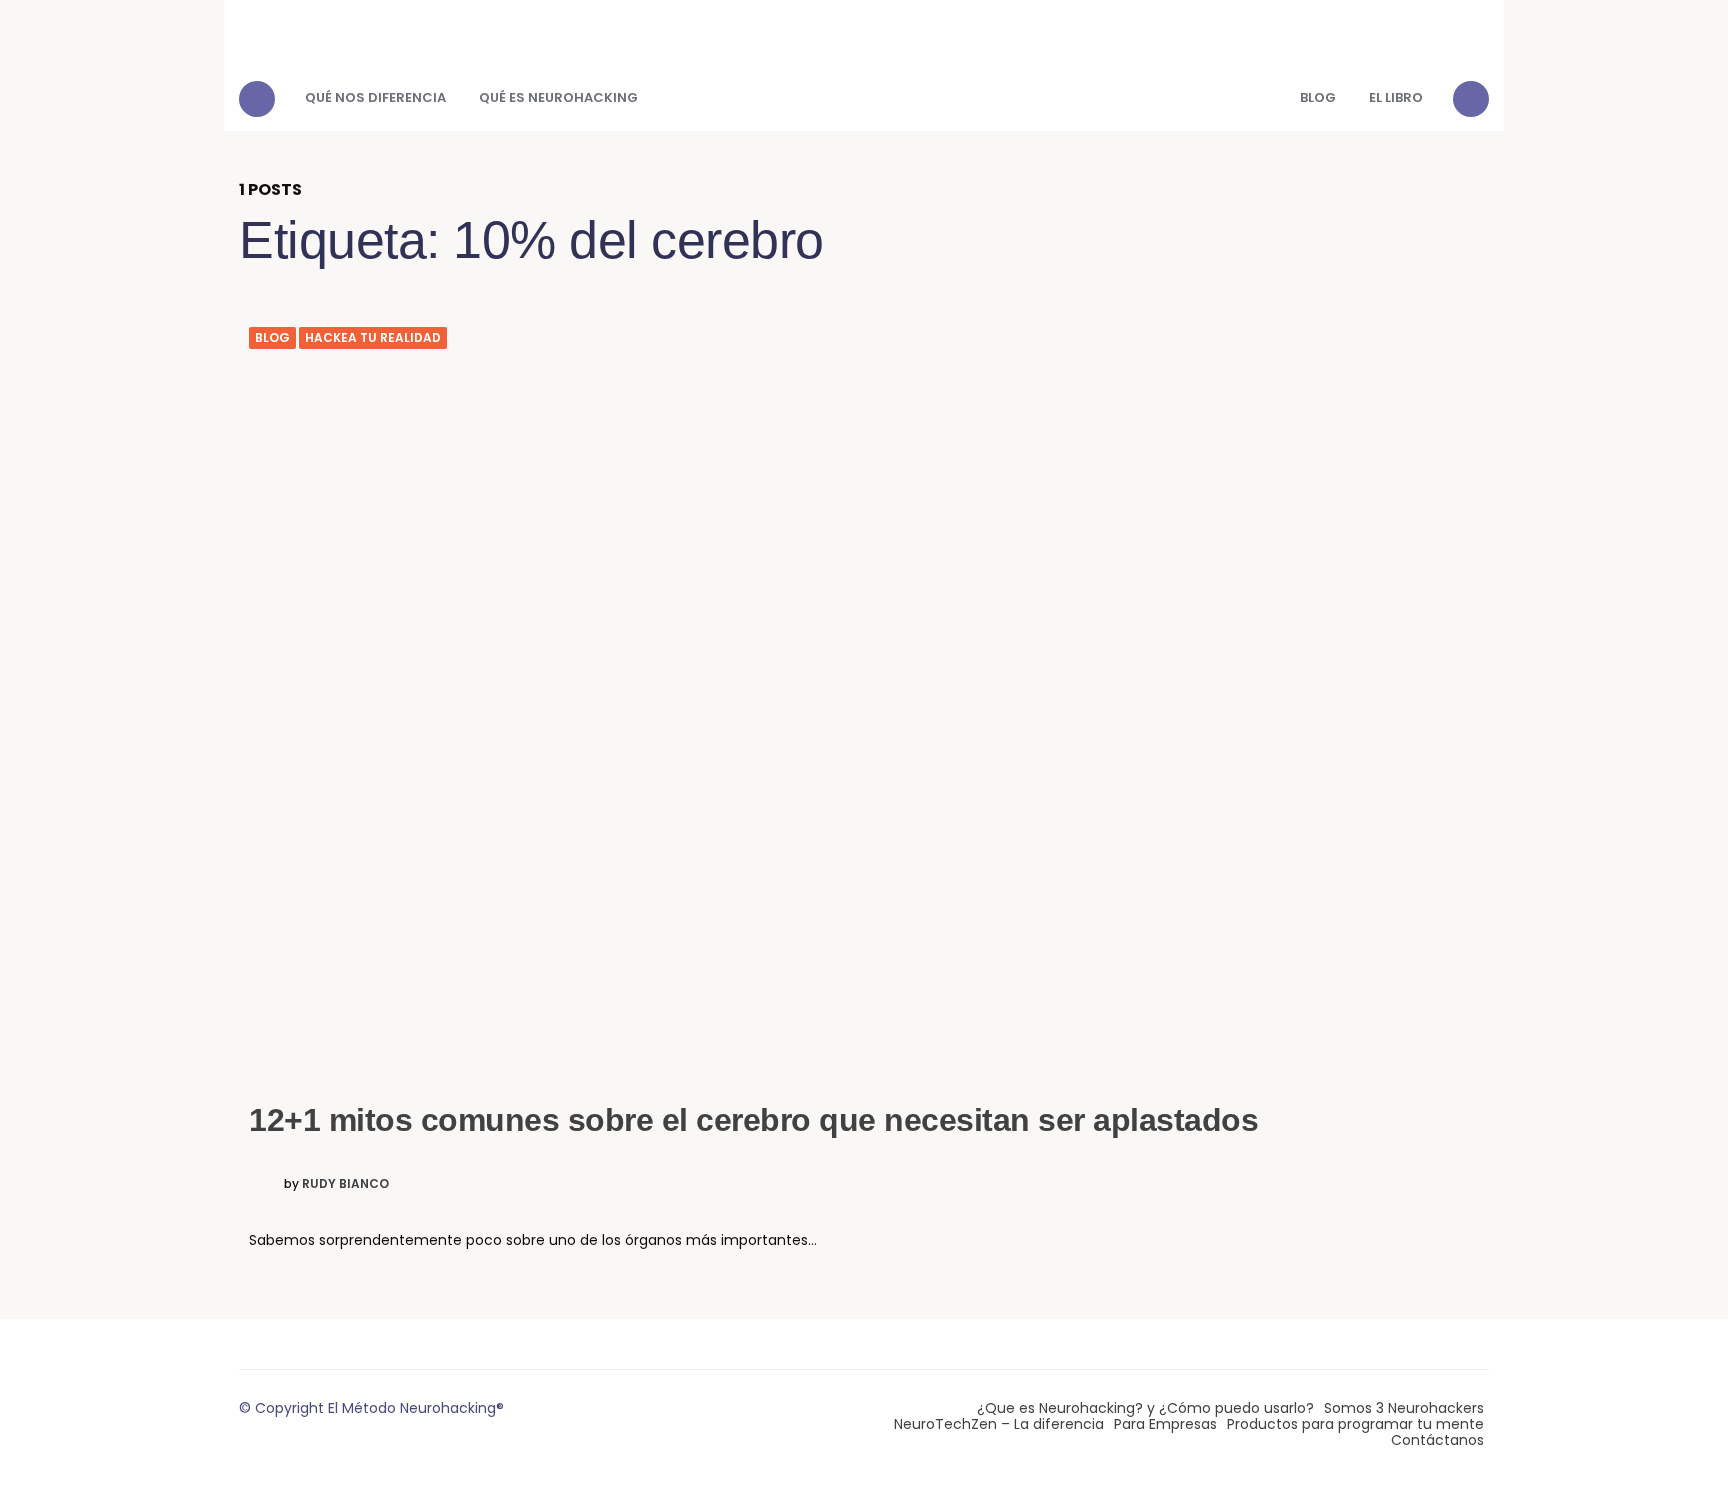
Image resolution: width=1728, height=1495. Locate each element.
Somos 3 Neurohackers (1404, 1408)
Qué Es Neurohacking (558, 97)
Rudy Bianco (345, 1184)
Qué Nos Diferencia (375, 97)
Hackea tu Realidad (373, 338)
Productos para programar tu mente (1355, 1424)
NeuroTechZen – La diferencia (999, 1424)
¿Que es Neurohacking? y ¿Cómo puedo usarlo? (1145, 1408)
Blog (1318, 97)
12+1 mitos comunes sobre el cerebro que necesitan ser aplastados (753, 1120)
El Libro (1396, 97)
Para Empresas (1165, 1424)
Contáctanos (1437, 1440)
